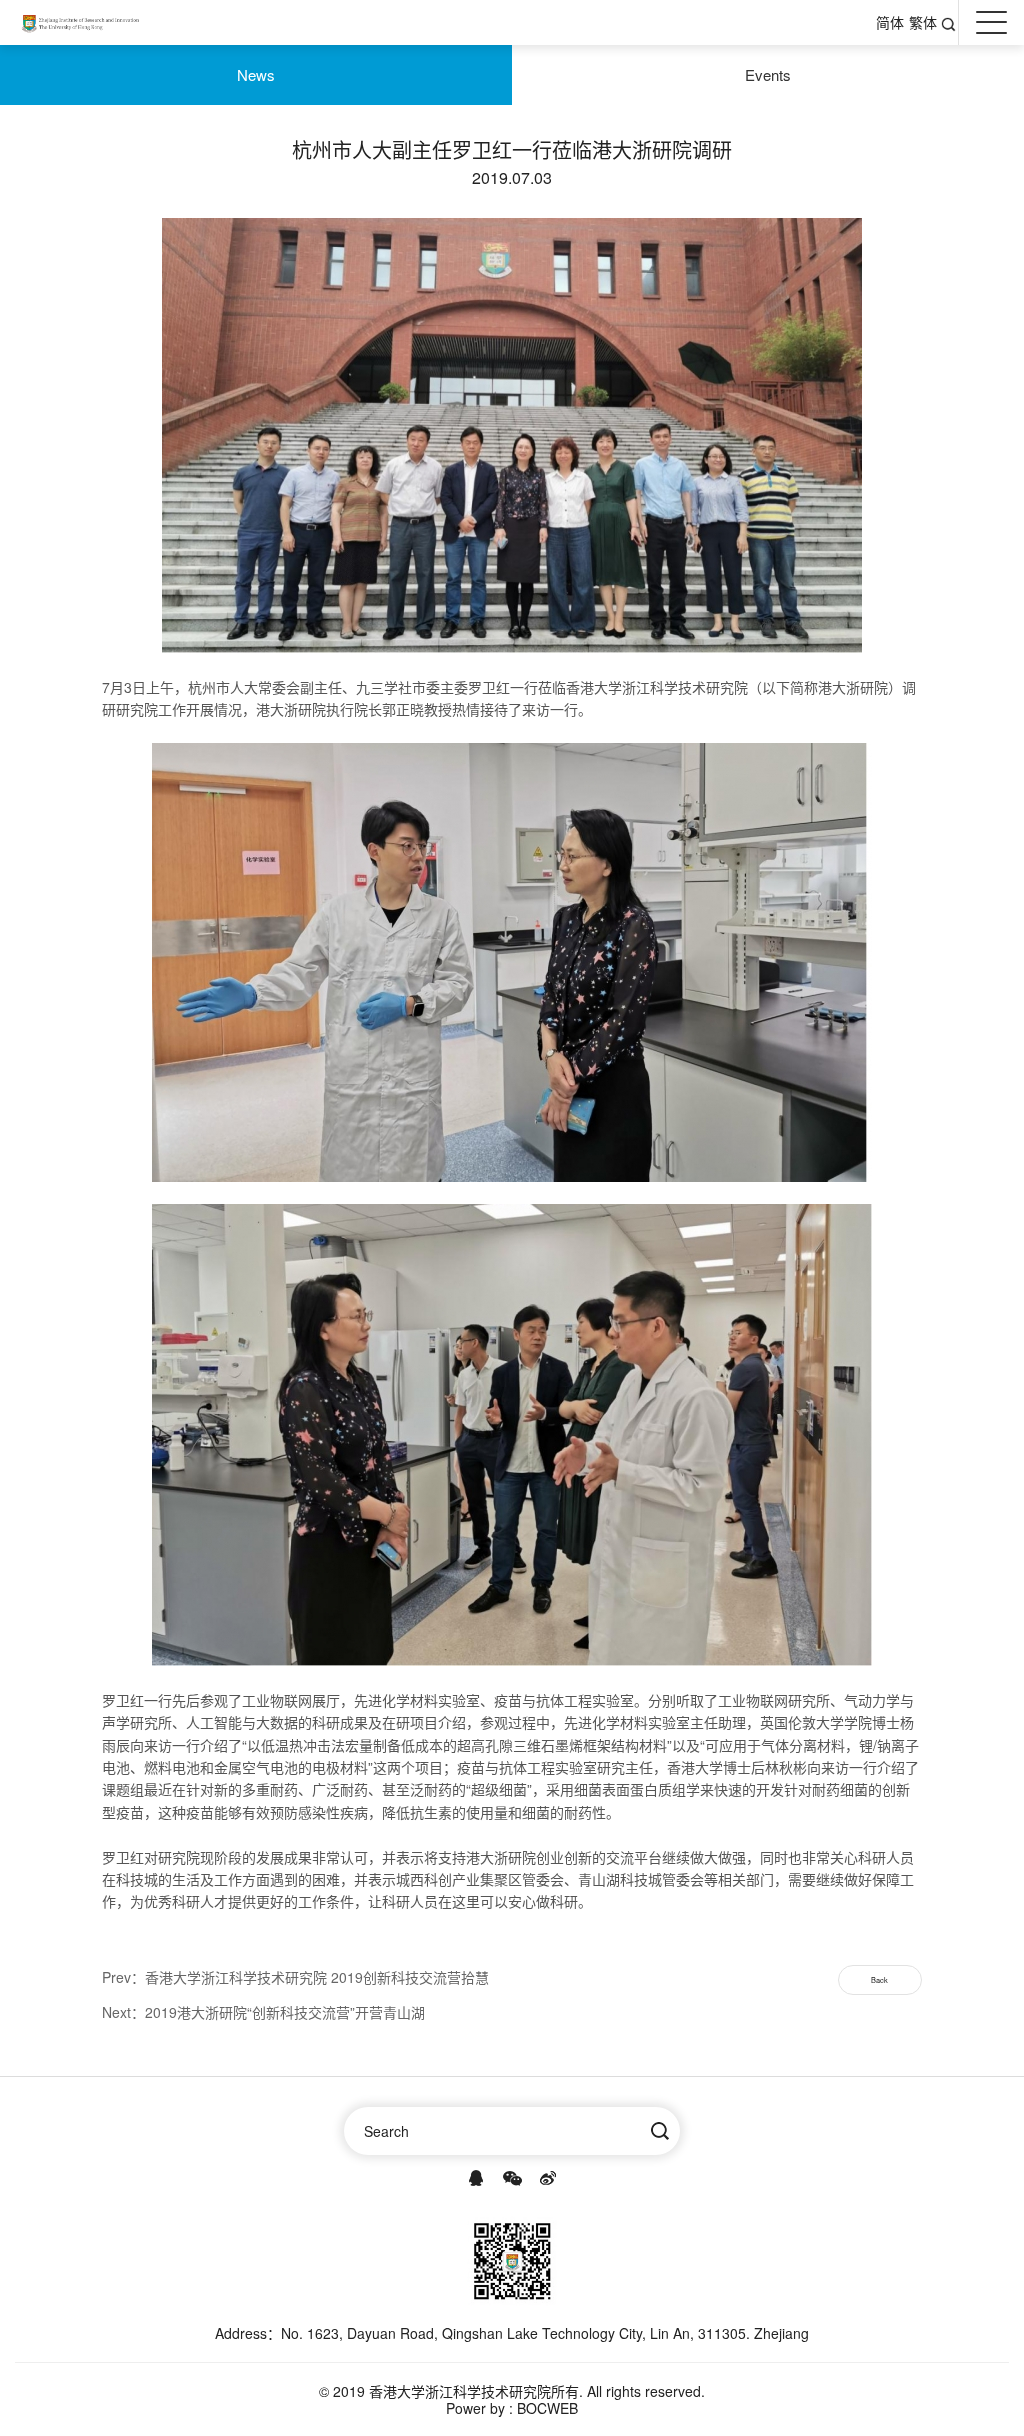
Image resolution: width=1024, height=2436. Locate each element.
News (256, 74)
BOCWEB (547, 2408)
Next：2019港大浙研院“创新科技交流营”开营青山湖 (263, 2012)
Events (768, 74)
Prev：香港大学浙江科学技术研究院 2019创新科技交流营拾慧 (295, 1977)
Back (879, 1979)
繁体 (923, 22)
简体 (890, 22)
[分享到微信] (512, 2178)
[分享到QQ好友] (476, 2178)
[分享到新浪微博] (548, 2178)
